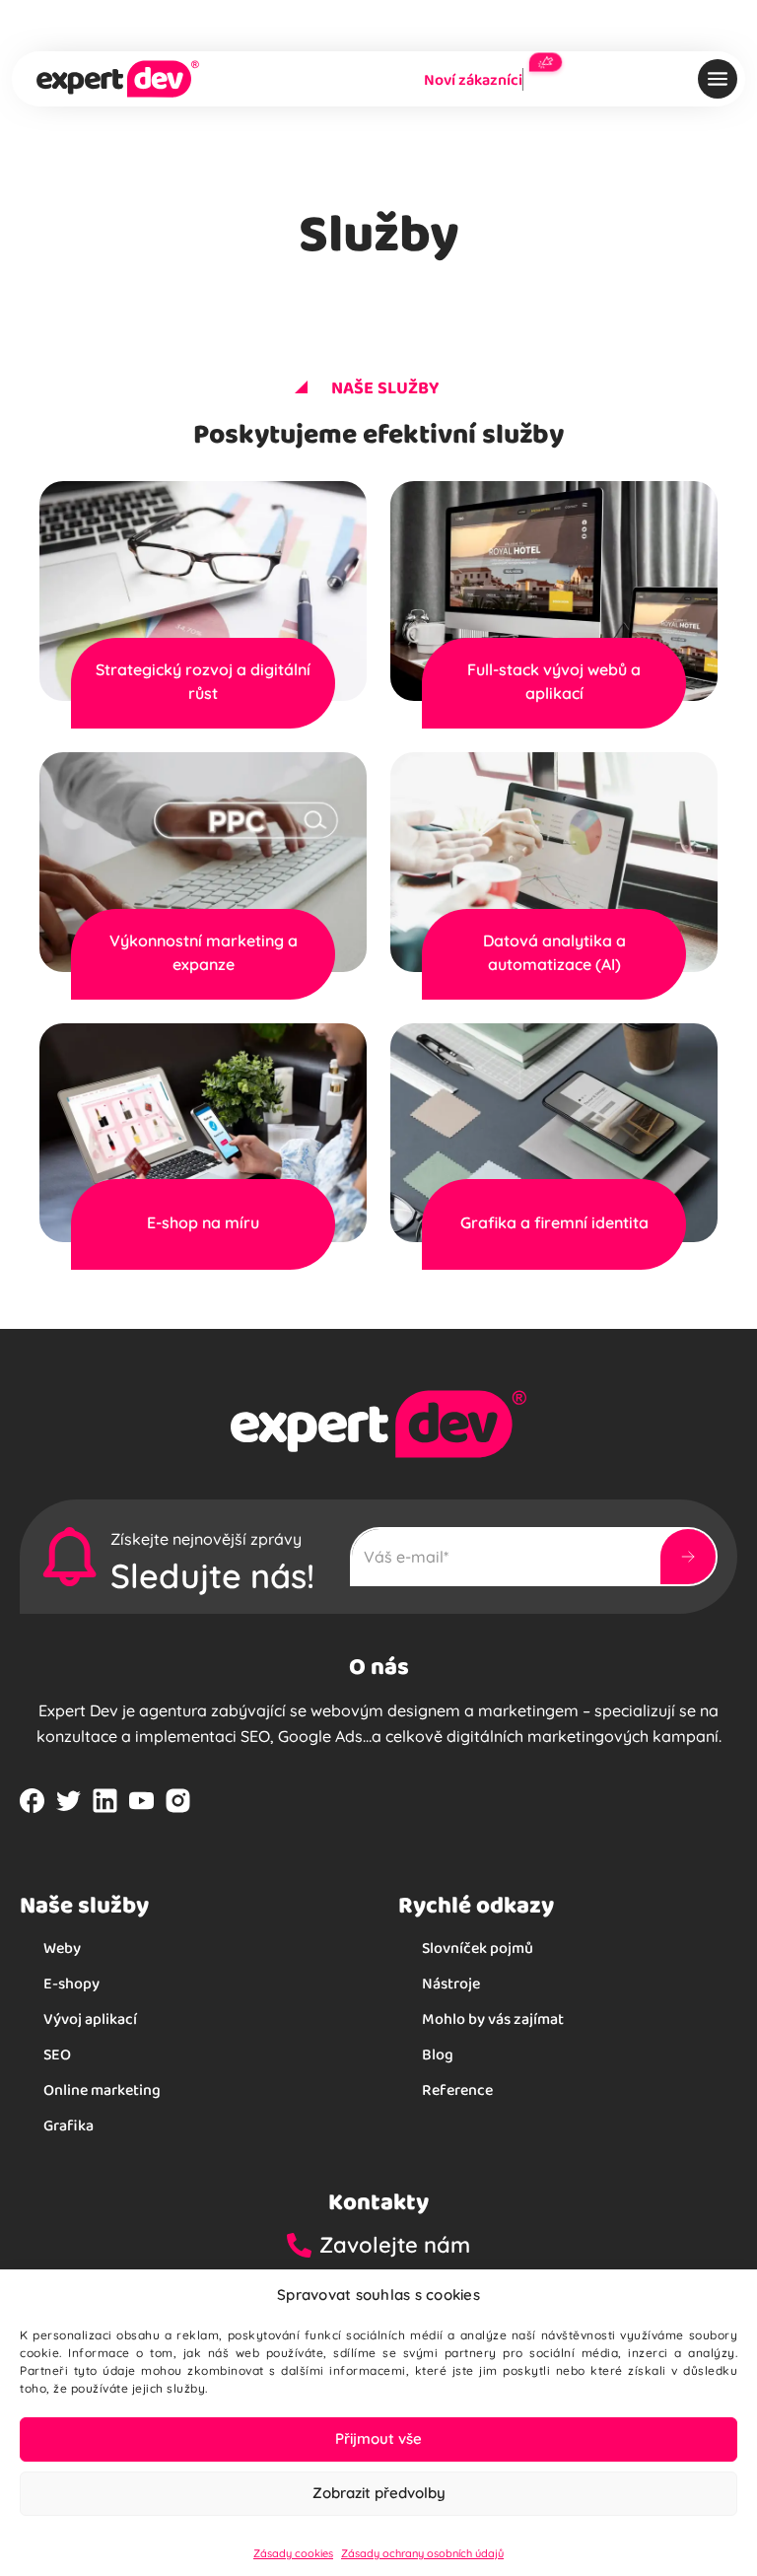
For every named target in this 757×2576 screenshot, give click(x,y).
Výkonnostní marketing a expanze (204, 952)
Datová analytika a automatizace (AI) (554, 952)
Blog (438, 2054)
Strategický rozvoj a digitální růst (203, 681)
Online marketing (102, 2089)
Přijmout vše (378, 2438)
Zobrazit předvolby (379, 2493)
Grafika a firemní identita (554, 1222)
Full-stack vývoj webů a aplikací (554, 681)
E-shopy (71, 1983)
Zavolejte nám (395, 2245)
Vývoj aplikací (90, 2019)
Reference (457, 2089)
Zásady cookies (293, 2553)
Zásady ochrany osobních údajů (422, 2553)
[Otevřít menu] (718, 79)
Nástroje (451, 1983)
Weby (62, 1948)
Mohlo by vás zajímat (493, 2019)
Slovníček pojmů (478, 1948)
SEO (57, 2054)
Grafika (69, 2125)
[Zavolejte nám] (303, 2245)
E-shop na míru (203, 1222)
